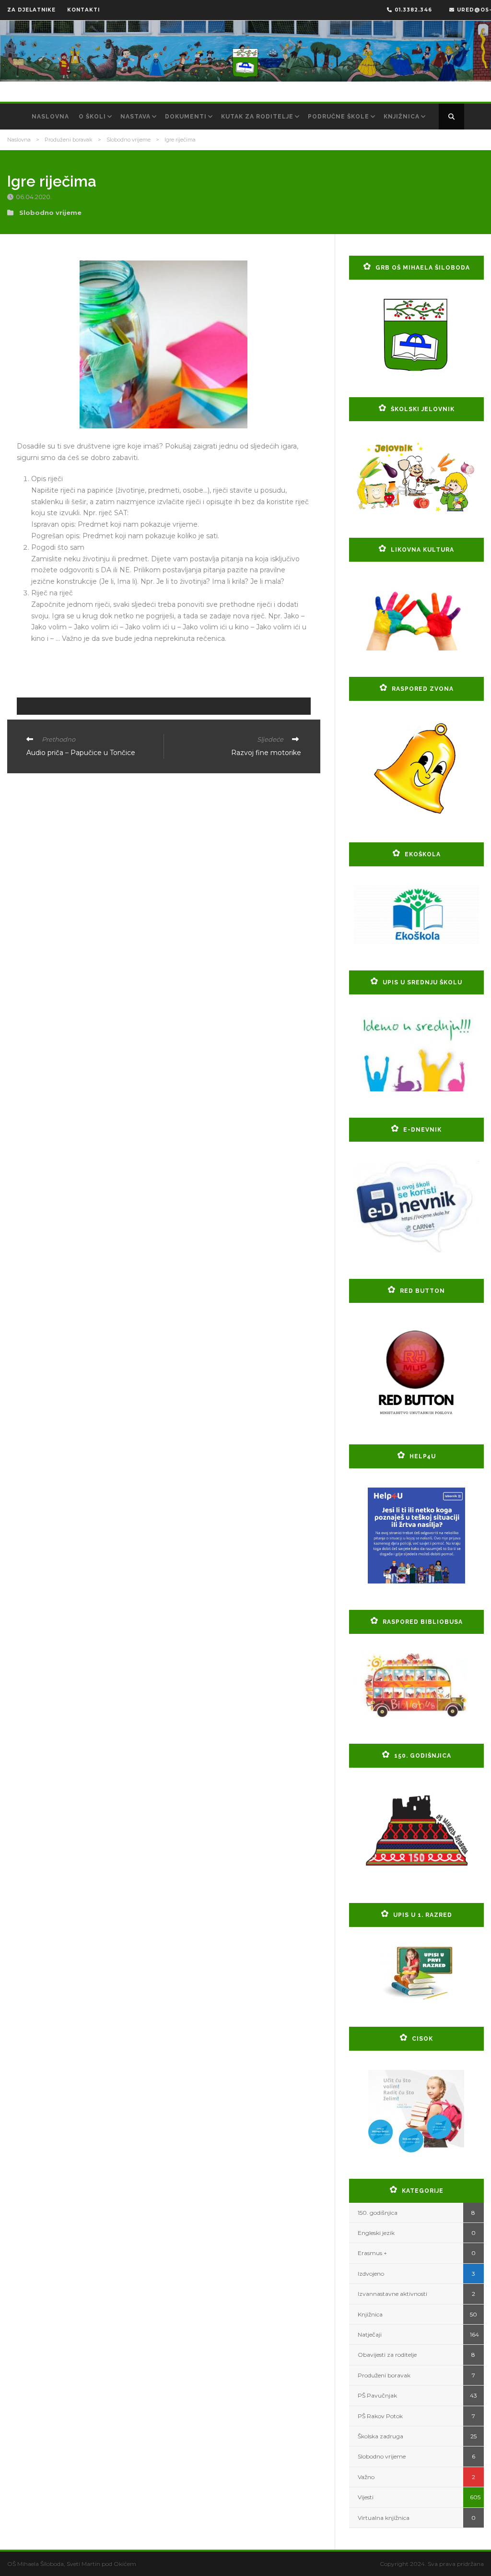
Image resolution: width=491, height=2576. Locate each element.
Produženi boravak (69, 140)
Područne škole (339, 117)
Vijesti (366, 2497)
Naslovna (50, 117)
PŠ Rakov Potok (380, 2416)
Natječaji (370, 2334)
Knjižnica (402, 117)
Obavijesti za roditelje (387, 2355)
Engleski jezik (376, 2233)
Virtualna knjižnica (384, 2518)
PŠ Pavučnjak (377, 2395)
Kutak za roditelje (257, 117)
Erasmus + (372, 2253)
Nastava (135, 117)
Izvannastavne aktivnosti (392, 2294)
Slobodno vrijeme (129, 140)
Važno (366, 2477)
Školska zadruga (380, 2436)
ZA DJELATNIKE (31, 10)
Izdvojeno (371, 2274)
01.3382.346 (413, 10)
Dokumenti (186, 117)
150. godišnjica (378, 2213)
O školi (92, 117)
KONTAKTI (83, 10)
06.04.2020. (35, 197)
